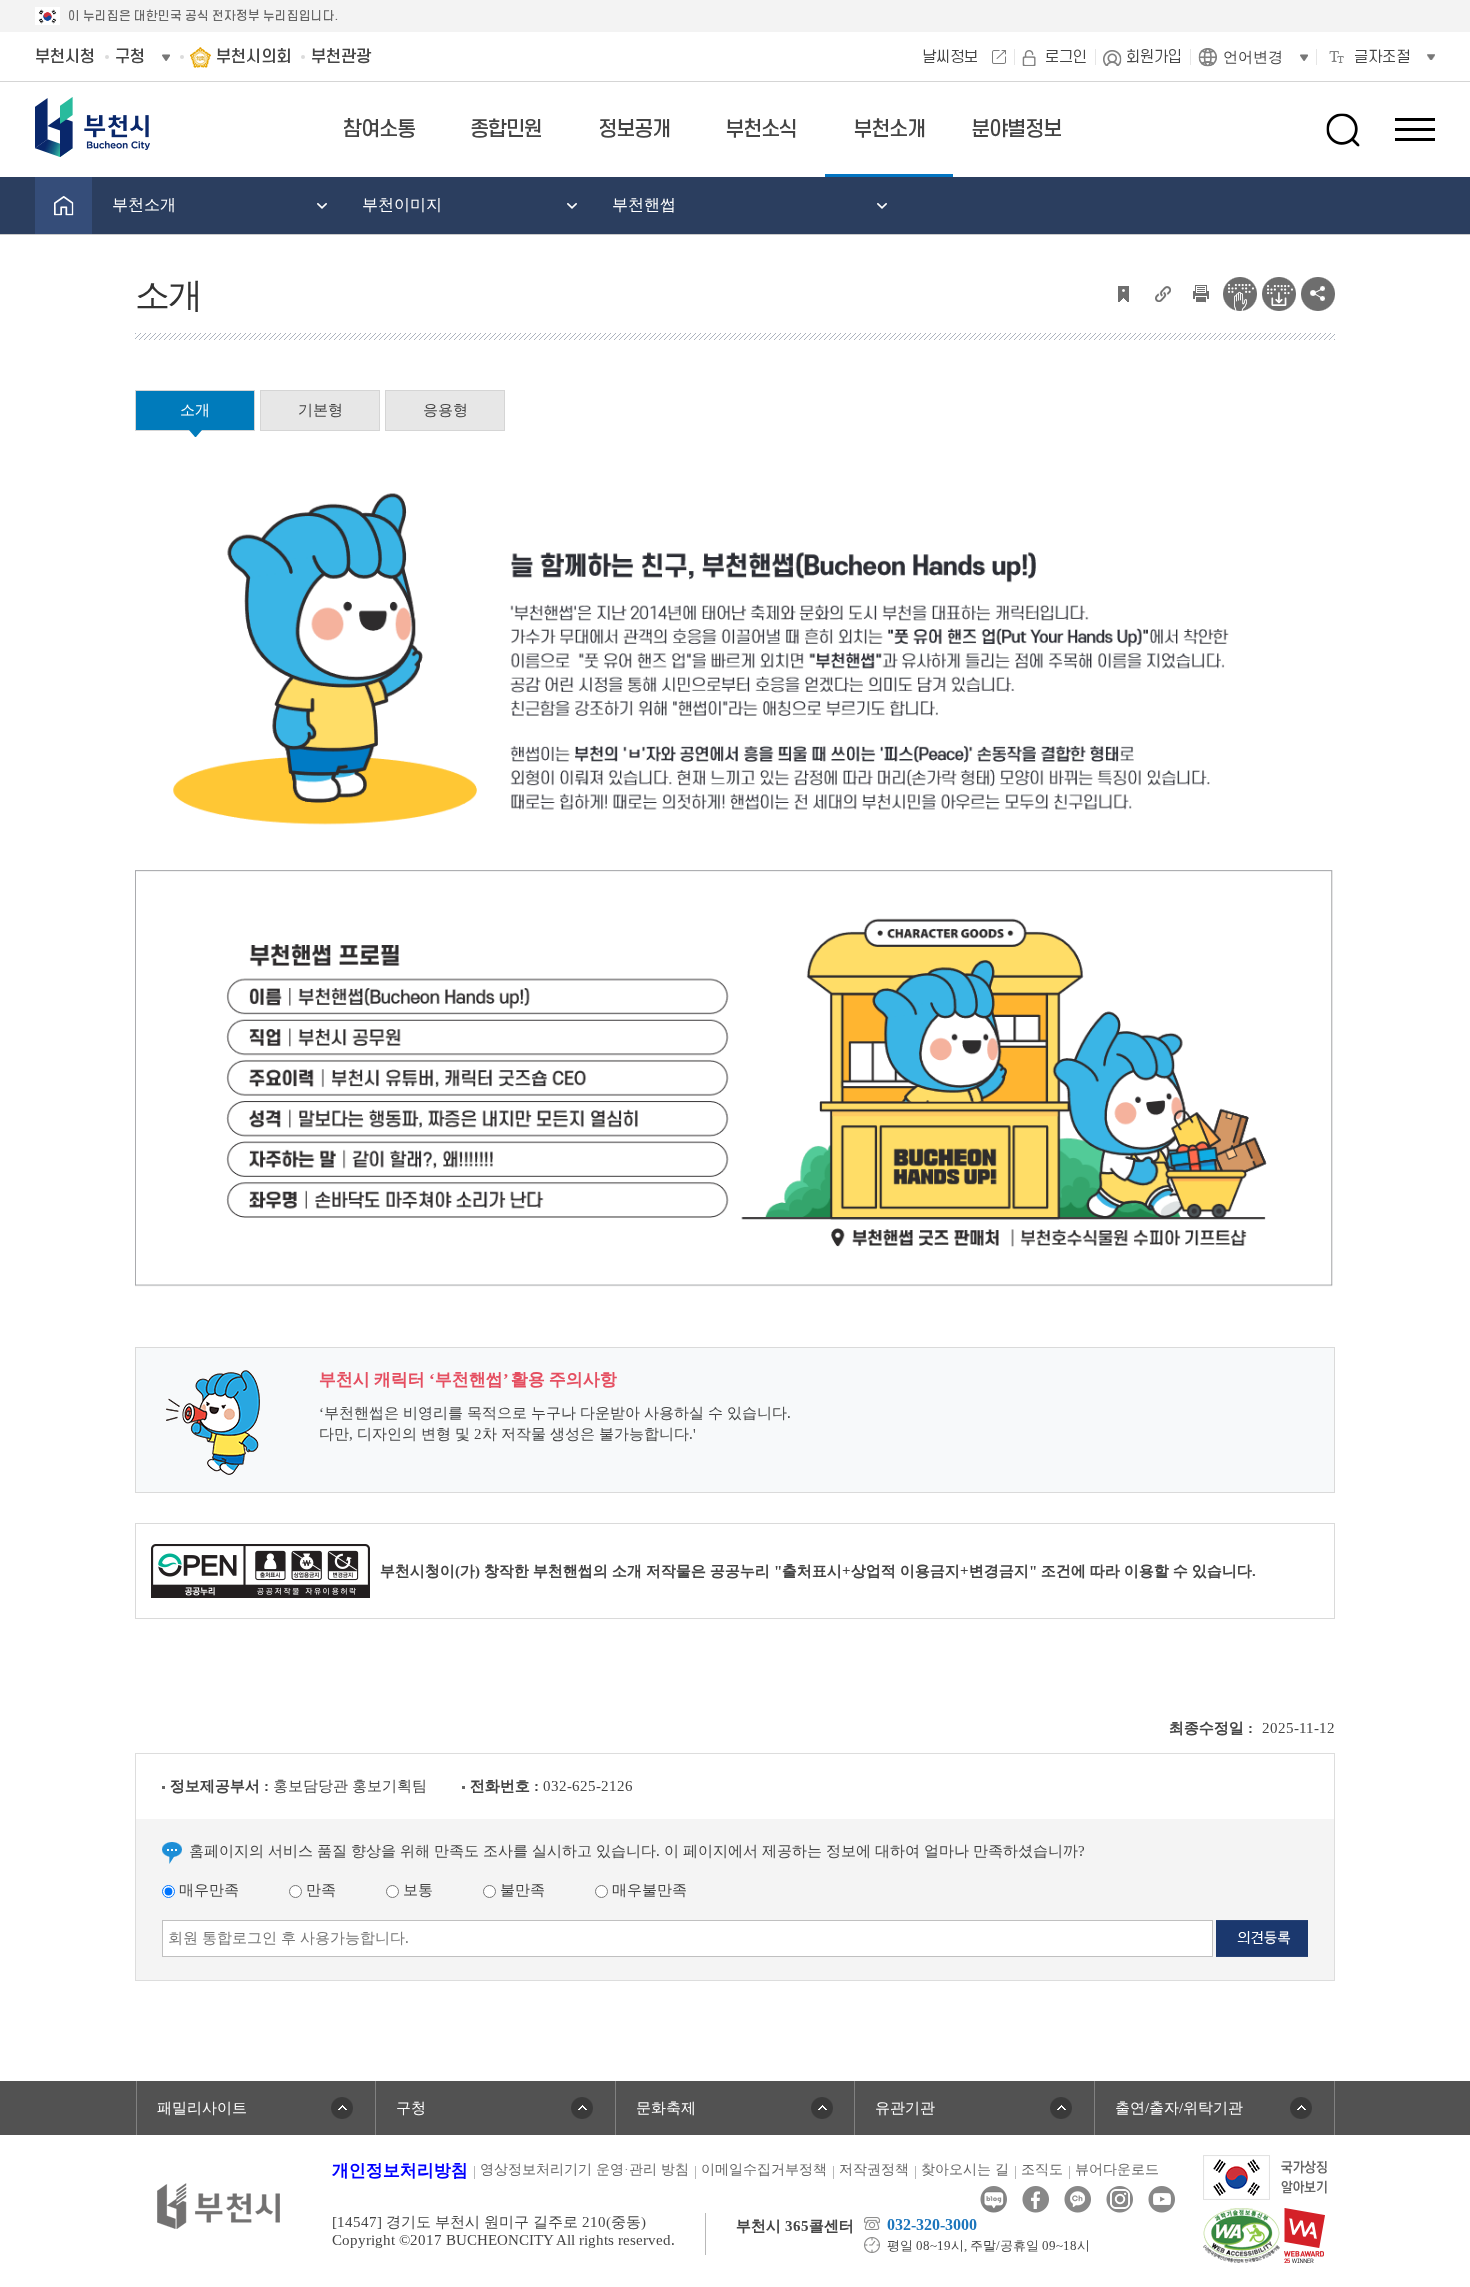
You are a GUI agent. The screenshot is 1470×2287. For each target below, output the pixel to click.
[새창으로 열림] (1265, 2176)
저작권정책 (874, 2169)
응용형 (445, 410)
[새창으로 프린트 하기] (1201, 292)
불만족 (520, 1890)
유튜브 (1161, 2199)
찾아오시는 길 (965, 2169)
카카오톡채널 (1077, 2199)
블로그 (993, 2199)
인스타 (1119, 2199)
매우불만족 (647, 1890)
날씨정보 (950, 57)
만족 (319, 1890)
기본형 (320, 410)
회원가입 (1154, 57)
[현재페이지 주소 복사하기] (1162, 292)
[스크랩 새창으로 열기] (1123, 292)
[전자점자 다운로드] (1279, 292)
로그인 (1066, 57)
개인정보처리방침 (400, 2170)
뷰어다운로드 (1117, 2169)
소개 (195, 410)
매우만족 (207, 1890)
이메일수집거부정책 (764, 2169)
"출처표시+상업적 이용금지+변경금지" (905, 1571)
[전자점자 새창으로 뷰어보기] (1240, 292)
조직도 (1042, 2169)
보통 (416, 1890)
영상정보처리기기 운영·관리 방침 (584, 2169)
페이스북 (1035, 2199)
